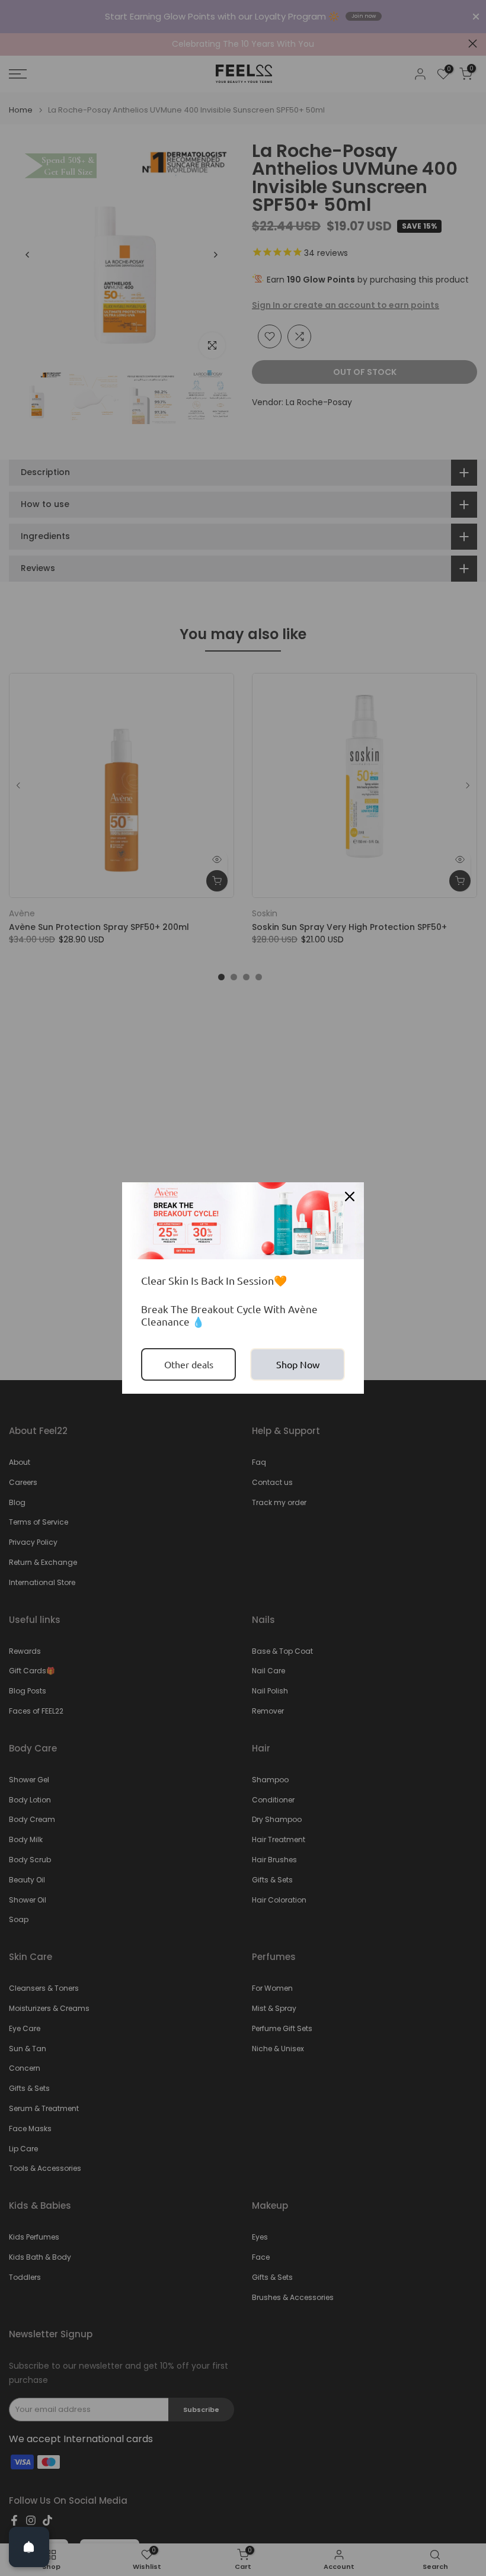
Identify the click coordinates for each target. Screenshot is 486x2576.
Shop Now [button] (298, 1364)
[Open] (29, 2547)
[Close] (350, 1196)
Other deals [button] (189, 1364)
